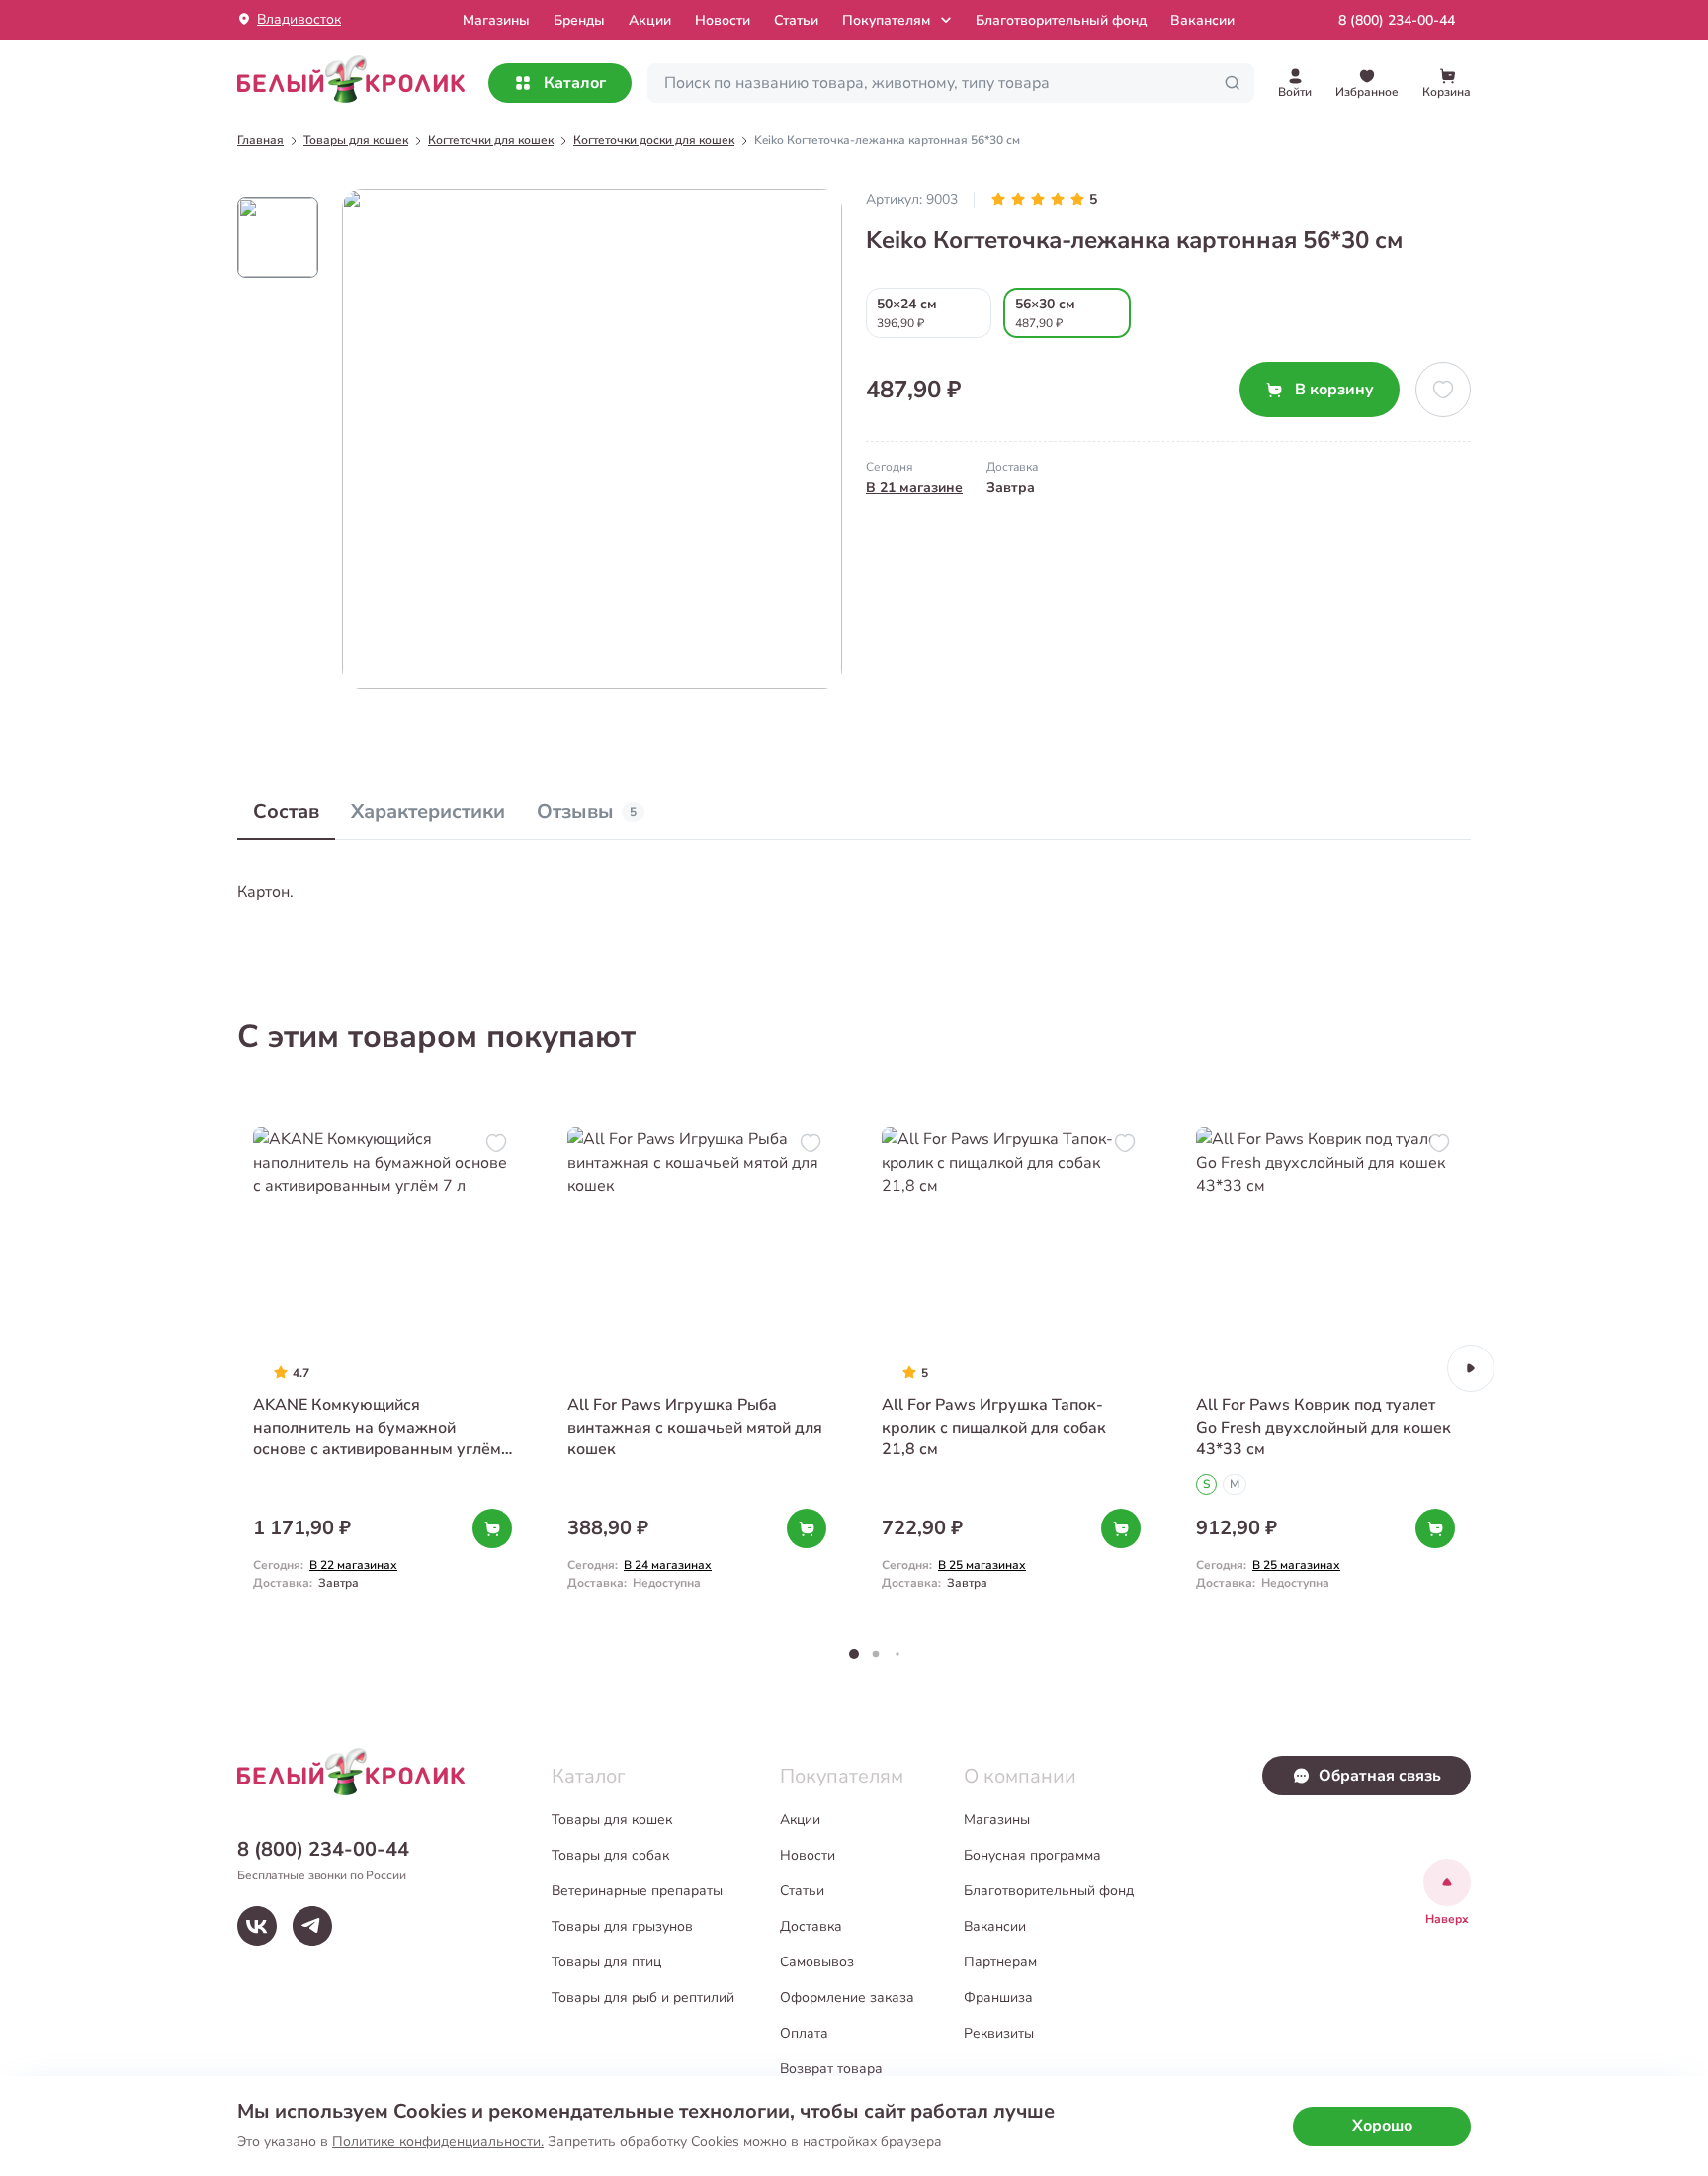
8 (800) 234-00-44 (1397, 20)
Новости (723, 20)
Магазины (997, 1820)
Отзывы (587, 811)
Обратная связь (1380, 1776)
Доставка (811, 1926)
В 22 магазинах (353, 1565)
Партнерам (1000, 1962)
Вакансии (1202, 20)
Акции (650, 20)
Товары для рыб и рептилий (643, 1998)
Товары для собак (610, 1855)
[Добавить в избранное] (1443, 390)
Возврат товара (831, 2069)
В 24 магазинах (668, 1565)
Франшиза (998, 1998)
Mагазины (496, 20)
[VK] (257, 1926)
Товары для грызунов (622, 1926)
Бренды (579, 20)
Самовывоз (817, 1962)
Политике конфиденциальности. (438, 2142)
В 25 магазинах (982, 1565)
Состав (286, 811)
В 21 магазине (914, 488)
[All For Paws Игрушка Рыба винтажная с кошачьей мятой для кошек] (697, 1368)
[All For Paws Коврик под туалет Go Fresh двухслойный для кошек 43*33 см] (1325, 1368)
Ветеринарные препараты (637, 1891)
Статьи (796, 20)
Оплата (804, 2033)
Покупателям (886, 20)
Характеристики (428, 811)
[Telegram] (312, 1926)
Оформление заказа (847, 1998)
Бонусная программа (1032, 1855)
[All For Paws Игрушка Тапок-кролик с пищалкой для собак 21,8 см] (1011, 1368)
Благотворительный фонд (1061, 20)
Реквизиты (999, 2033)
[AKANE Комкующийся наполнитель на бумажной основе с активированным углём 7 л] (383, 1368)
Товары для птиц (606, 1962)
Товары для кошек (612, 1820)
